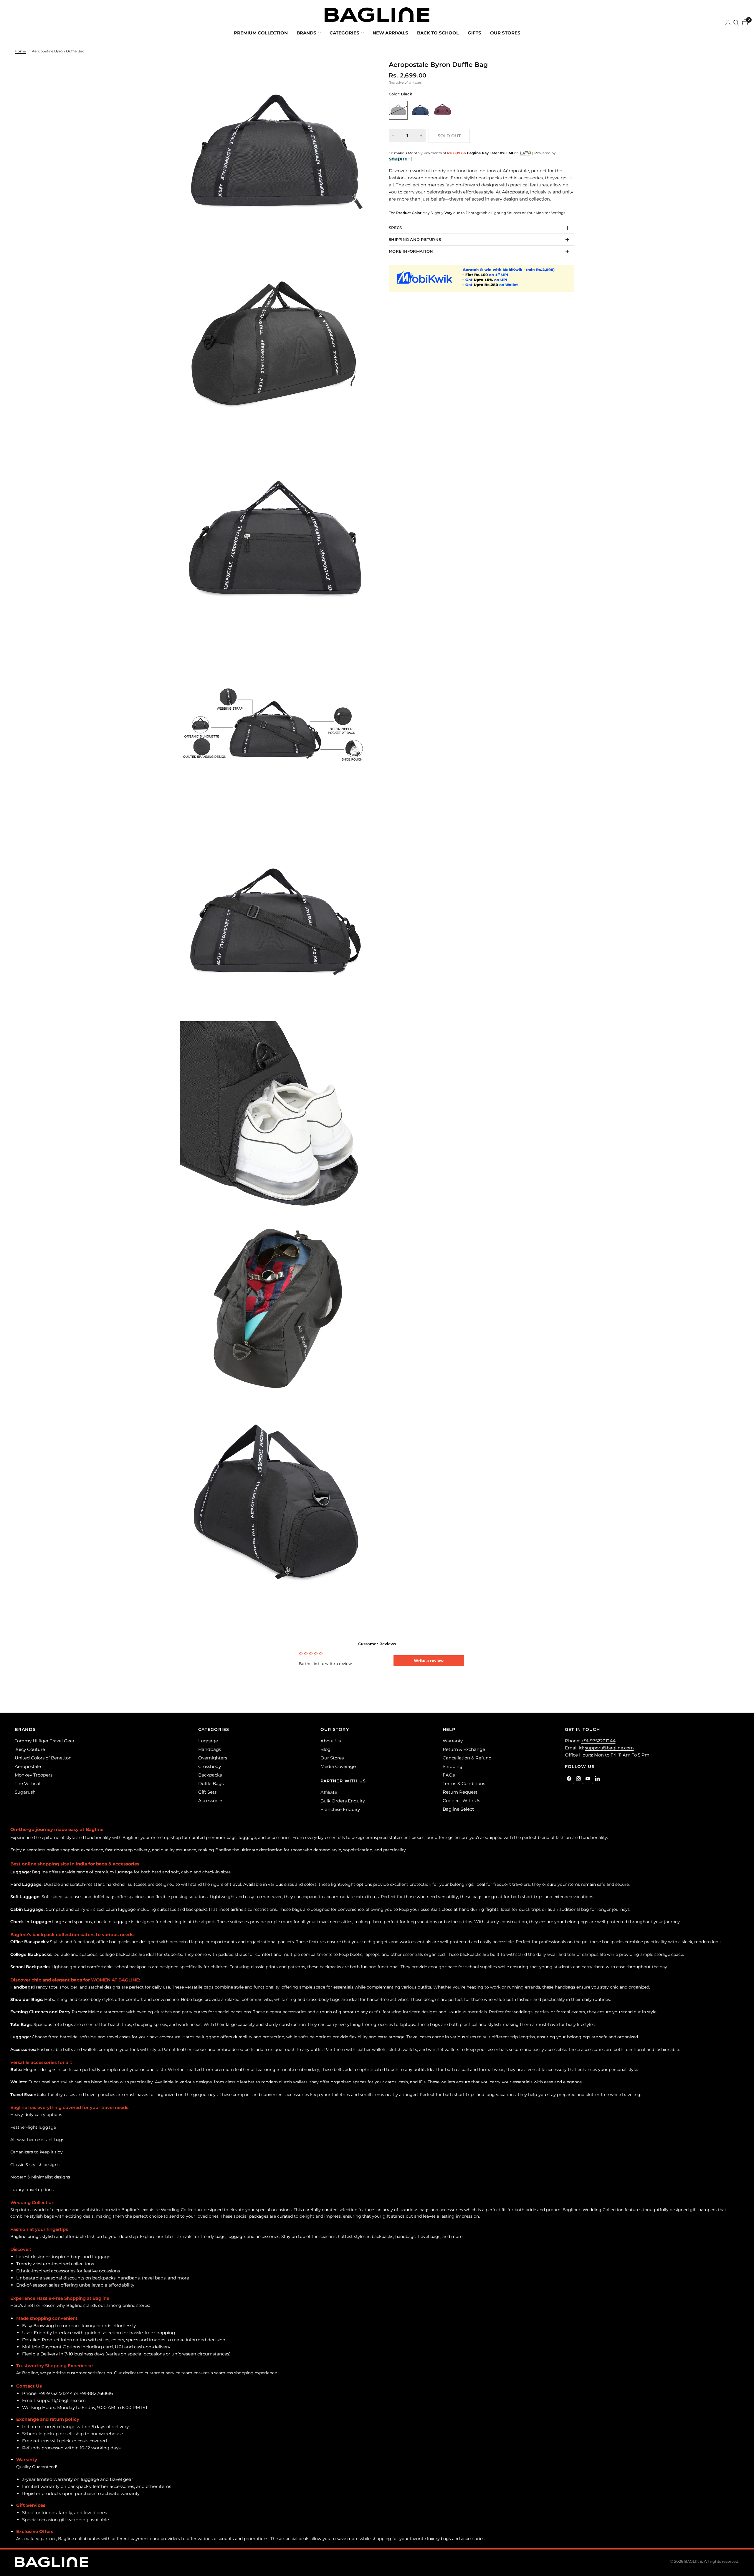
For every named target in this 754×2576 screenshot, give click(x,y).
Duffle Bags (211, 1783)
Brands (306, 33)
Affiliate (329, 1792)
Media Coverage (338, 1766)
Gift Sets (207, 1792)
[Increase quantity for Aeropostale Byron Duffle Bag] (421, 135)
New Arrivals (390, 33)
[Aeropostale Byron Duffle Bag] (398, 110)
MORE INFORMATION (411, 251)
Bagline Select (458, 1809)
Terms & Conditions (464, 1783)
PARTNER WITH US (343, 1781)
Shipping (453, 1766)
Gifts (474, 33)
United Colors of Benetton (43, 1758)
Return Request (460, 1792)
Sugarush (25, 1792)
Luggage (208, 1741)
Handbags (210, 1749)
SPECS (395, 228)
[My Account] (728, 23)
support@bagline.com (609, 1748)
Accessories (211, 1801)
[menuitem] (261, 33)
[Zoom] (359, 72)
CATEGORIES (214, 1729)
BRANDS (25, 1729)
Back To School (438, 33)
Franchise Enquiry (340, 1809)
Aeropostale (28, 1766)
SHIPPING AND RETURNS (415, 239)
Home (20, 51)
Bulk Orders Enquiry (343, 1801)
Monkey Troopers (34, 1775)
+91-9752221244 (598, 1741)
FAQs (449, 1775)
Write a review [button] (429, 1661)
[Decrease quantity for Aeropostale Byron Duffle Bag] (393, 135)
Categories (344, 33)
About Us (331, 1741)
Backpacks (210, 1775)
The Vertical (28, 1783)
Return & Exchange (464, 1749)
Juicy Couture (30, 1749)
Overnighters (213, 1758)
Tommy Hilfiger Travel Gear (45, 1741)
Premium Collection (261, 33)
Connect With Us (461, 1801)
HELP (449, 1729)
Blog (325, 1749)
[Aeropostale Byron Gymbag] (443, 110)
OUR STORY (335, 1729)
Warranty (453, 1741)
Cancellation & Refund (467, 1758)
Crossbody (210, 1766)
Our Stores (505, 33)
